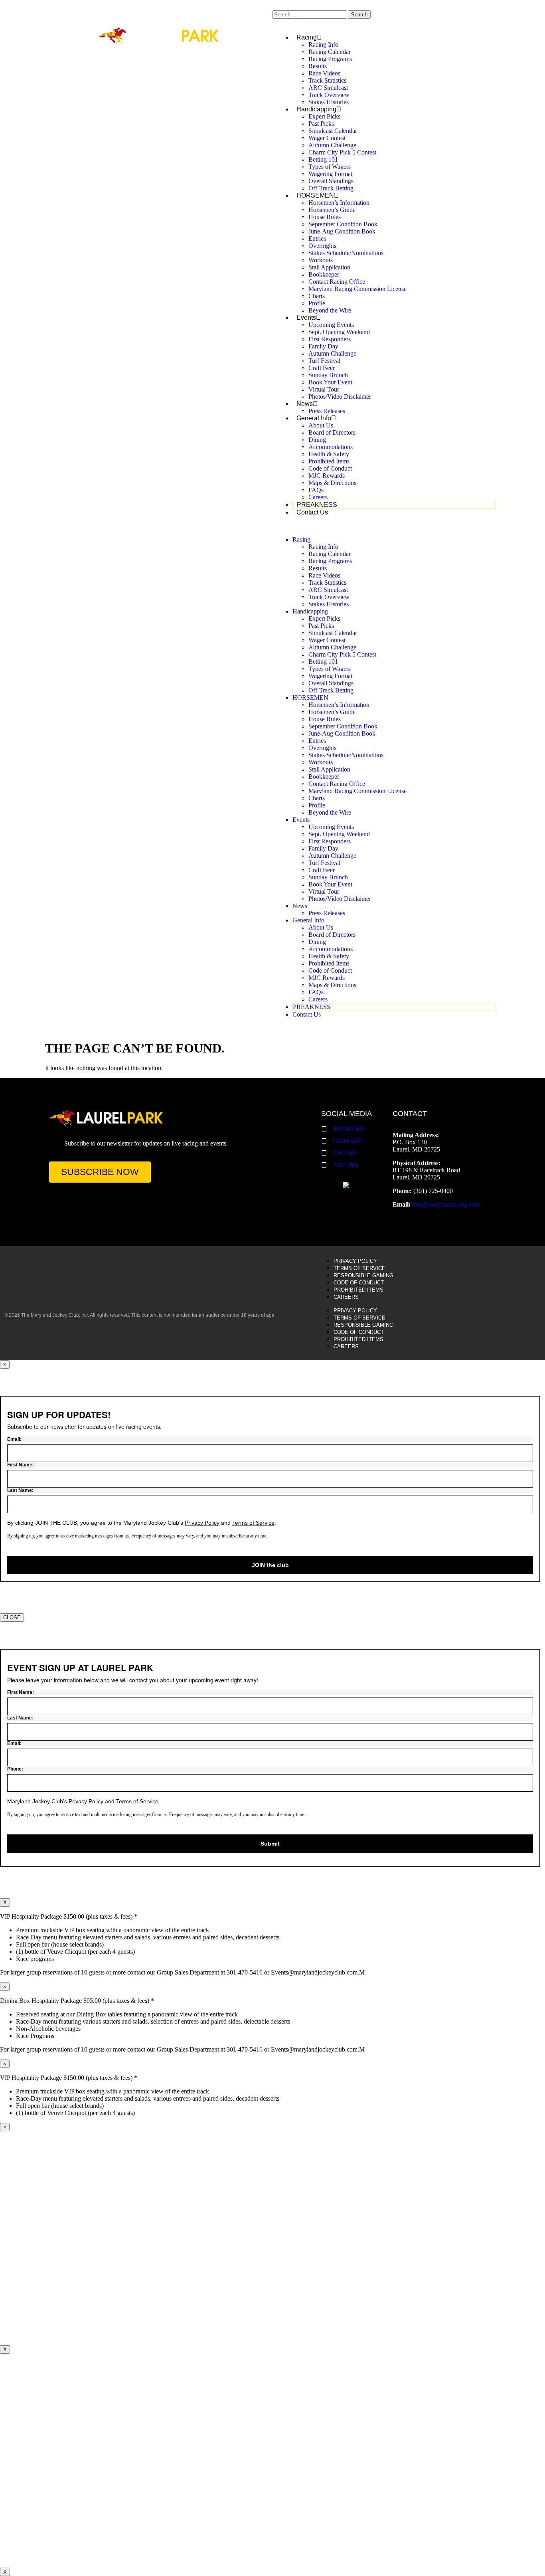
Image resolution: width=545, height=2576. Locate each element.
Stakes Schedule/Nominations (346, 253)
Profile (317, 303)
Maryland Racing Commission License (357, 289)
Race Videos (324, 73)
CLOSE (12, 1617)
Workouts (321, 260)
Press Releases (327, 411)
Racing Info (323, 45)
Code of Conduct (330, 468)
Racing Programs (330, 59)
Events (306, 318)
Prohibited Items (329, 461)
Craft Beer (322, 368)
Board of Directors (332, 432)
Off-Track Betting (331, 188)
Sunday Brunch (328, 375)
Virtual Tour (324, 389)
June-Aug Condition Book (342, 231)
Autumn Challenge (332, 145)
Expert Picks (324, 116)
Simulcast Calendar (333, 131)
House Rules (325, 217)
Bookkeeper (324, 274)
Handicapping (316, 109)
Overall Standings (331, 181)
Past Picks (321, 124)
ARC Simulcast (328, 88)
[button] (386, 526)
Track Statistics (327, 80)
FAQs (316, 490)
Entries (317, 238)
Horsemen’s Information (339, 203)
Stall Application (329, 267)
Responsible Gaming (363, 1275)
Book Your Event (330, 382)
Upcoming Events (331, 325)
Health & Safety (329, 454)
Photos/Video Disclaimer (340, 397)
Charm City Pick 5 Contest (342, 152)
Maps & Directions (332, 483)
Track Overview (329, 95)
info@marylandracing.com (446, 1204)
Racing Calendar (330, 52)
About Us (321, 425)
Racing (307, 37)
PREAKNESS (317, 505)
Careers (318, 497)
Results (318, 66)
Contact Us (312, 512)
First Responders (330, 339)
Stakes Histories (329, 102)
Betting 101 (323, 159)
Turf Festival (324, 361)
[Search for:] (310, 14)
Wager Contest (327, 138)
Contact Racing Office (337, 282)
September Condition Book (343, 224)
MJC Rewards (327, 476)
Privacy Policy (355, 1261)
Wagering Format (330, 174)
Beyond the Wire (330, 310)
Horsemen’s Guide (332, 210)
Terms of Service (359, 1268)
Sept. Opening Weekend (339, 332)
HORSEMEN (315, 195)
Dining (317, 440)
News (305, 404)
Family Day (323, 346)
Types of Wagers (330, 167)
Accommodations (331, 447)
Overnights (322, 246)
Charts (317, 296)
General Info (314, 418)
